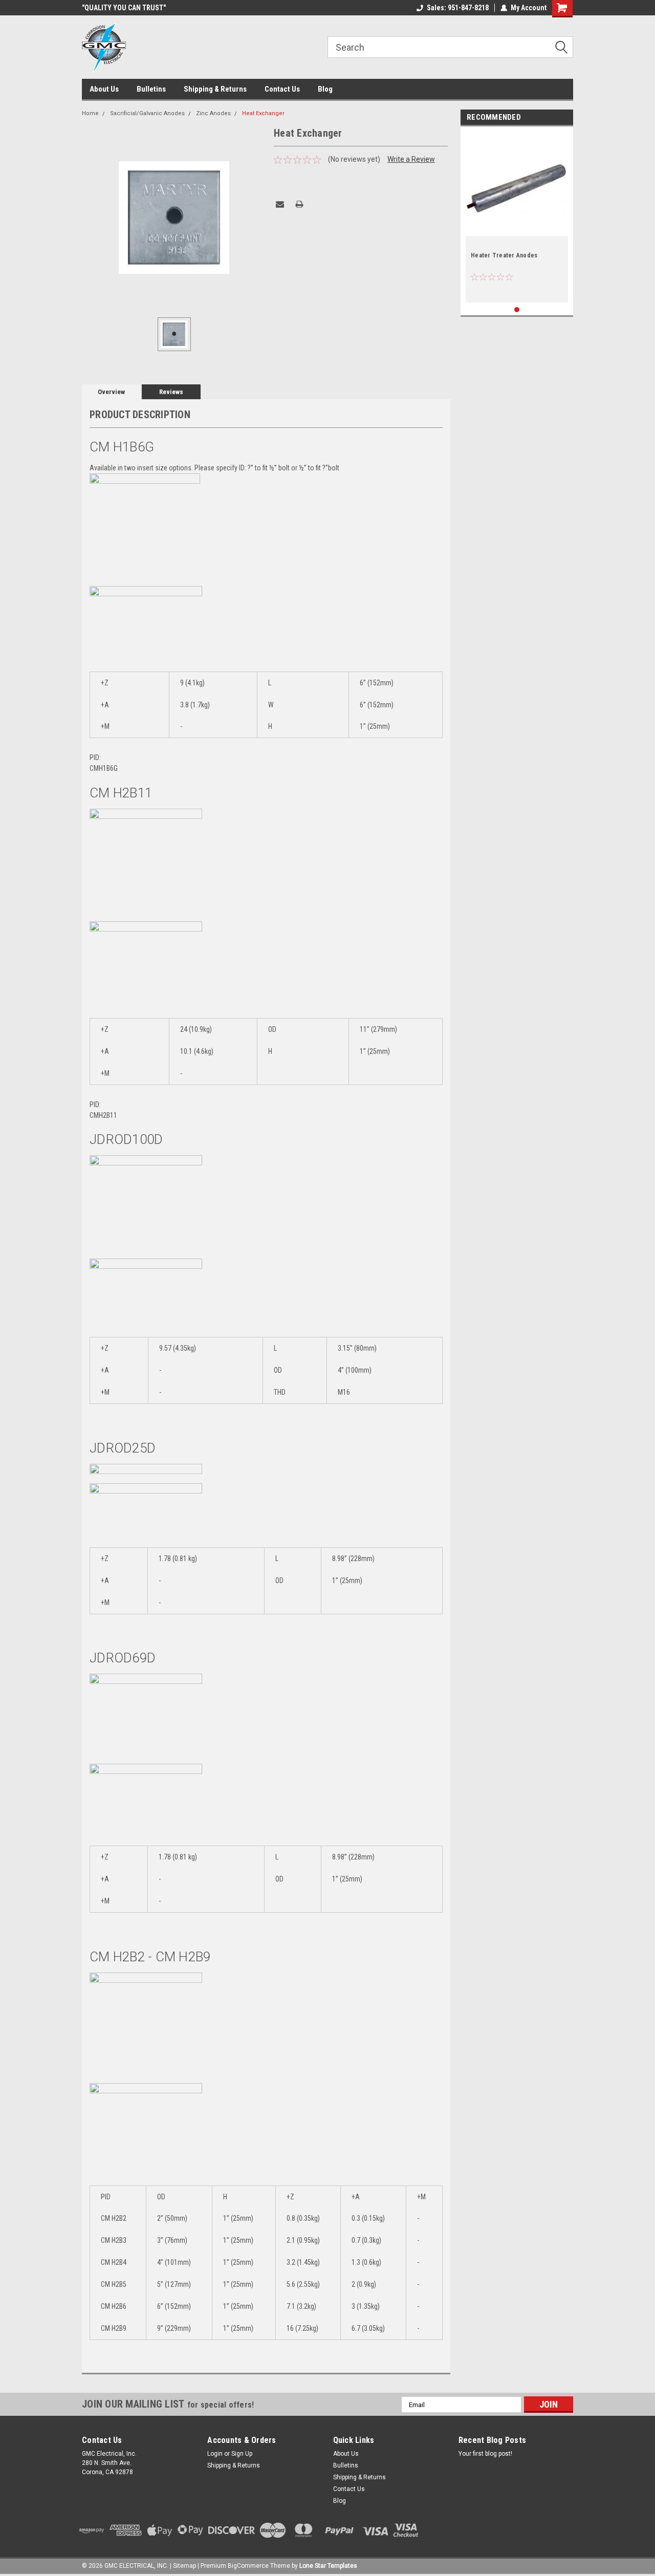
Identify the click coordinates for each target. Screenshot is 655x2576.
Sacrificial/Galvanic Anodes (147, 113)
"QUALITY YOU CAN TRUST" (124, 8)
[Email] (280, 204)
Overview (111, 392)
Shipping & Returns (215, 89)
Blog (325, 89)
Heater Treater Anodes (504, 255)
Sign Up (242, 2454)
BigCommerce (248, 2566)
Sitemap (184, 2566)
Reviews (171, 392)
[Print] (299, 204)
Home (90, 113)
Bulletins (151, 89)
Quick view (517, 228)
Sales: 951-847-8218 (458, 8)
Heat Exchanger (263, 113)
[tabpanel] (517, 217)
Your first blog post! (485, 2454)
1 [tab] (517, 310)
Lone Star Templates (328, 2566)
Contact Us (282, 89)
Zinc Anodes (213, 113)
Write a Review (411, 159)
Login (215, 2454)
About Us (104, 89)
